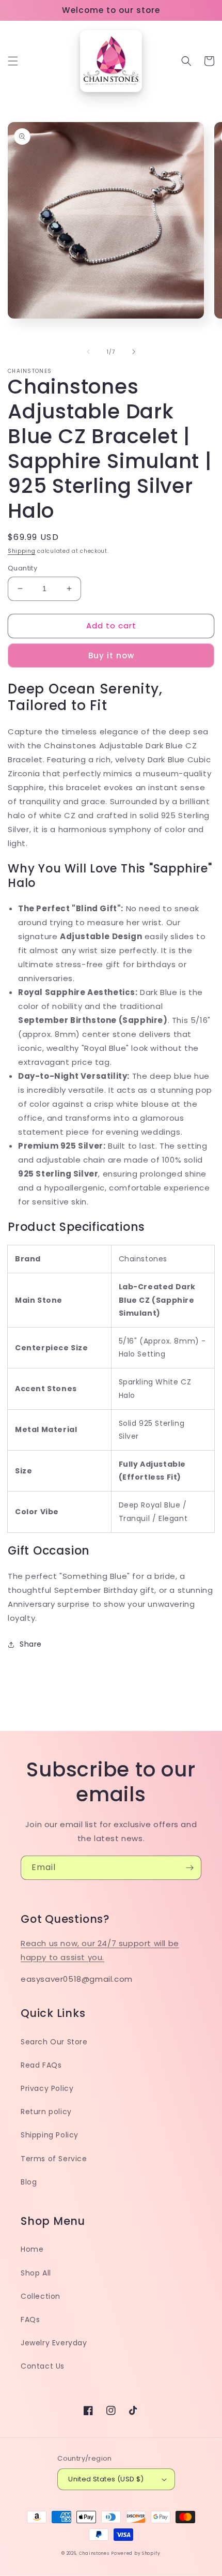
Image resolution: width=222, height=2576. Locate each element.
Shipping (22, 551)
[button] (13, 61)
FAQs (30, 2319)
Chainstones (94, 2553)
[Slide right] (134, 352)
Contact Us (43, 2366)
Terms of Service (54, 2159)
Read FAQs (41, 2065)
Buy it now (111, 656)
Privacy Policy (47, 2088)
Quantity (22, 568)
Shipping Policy (50, 2135)
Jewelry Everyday (54, 2343)
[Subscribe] (189, 1868)
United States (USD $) (106, 2479)
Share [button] (31, 1644)
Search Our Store (54, 2042)
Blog (29, 2182)
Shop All (36, 2273)
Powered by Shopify (136, 2553)
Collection (41, 2296)
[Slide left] (88, 352)
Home (32, 2249)
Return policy (46, 2112)
